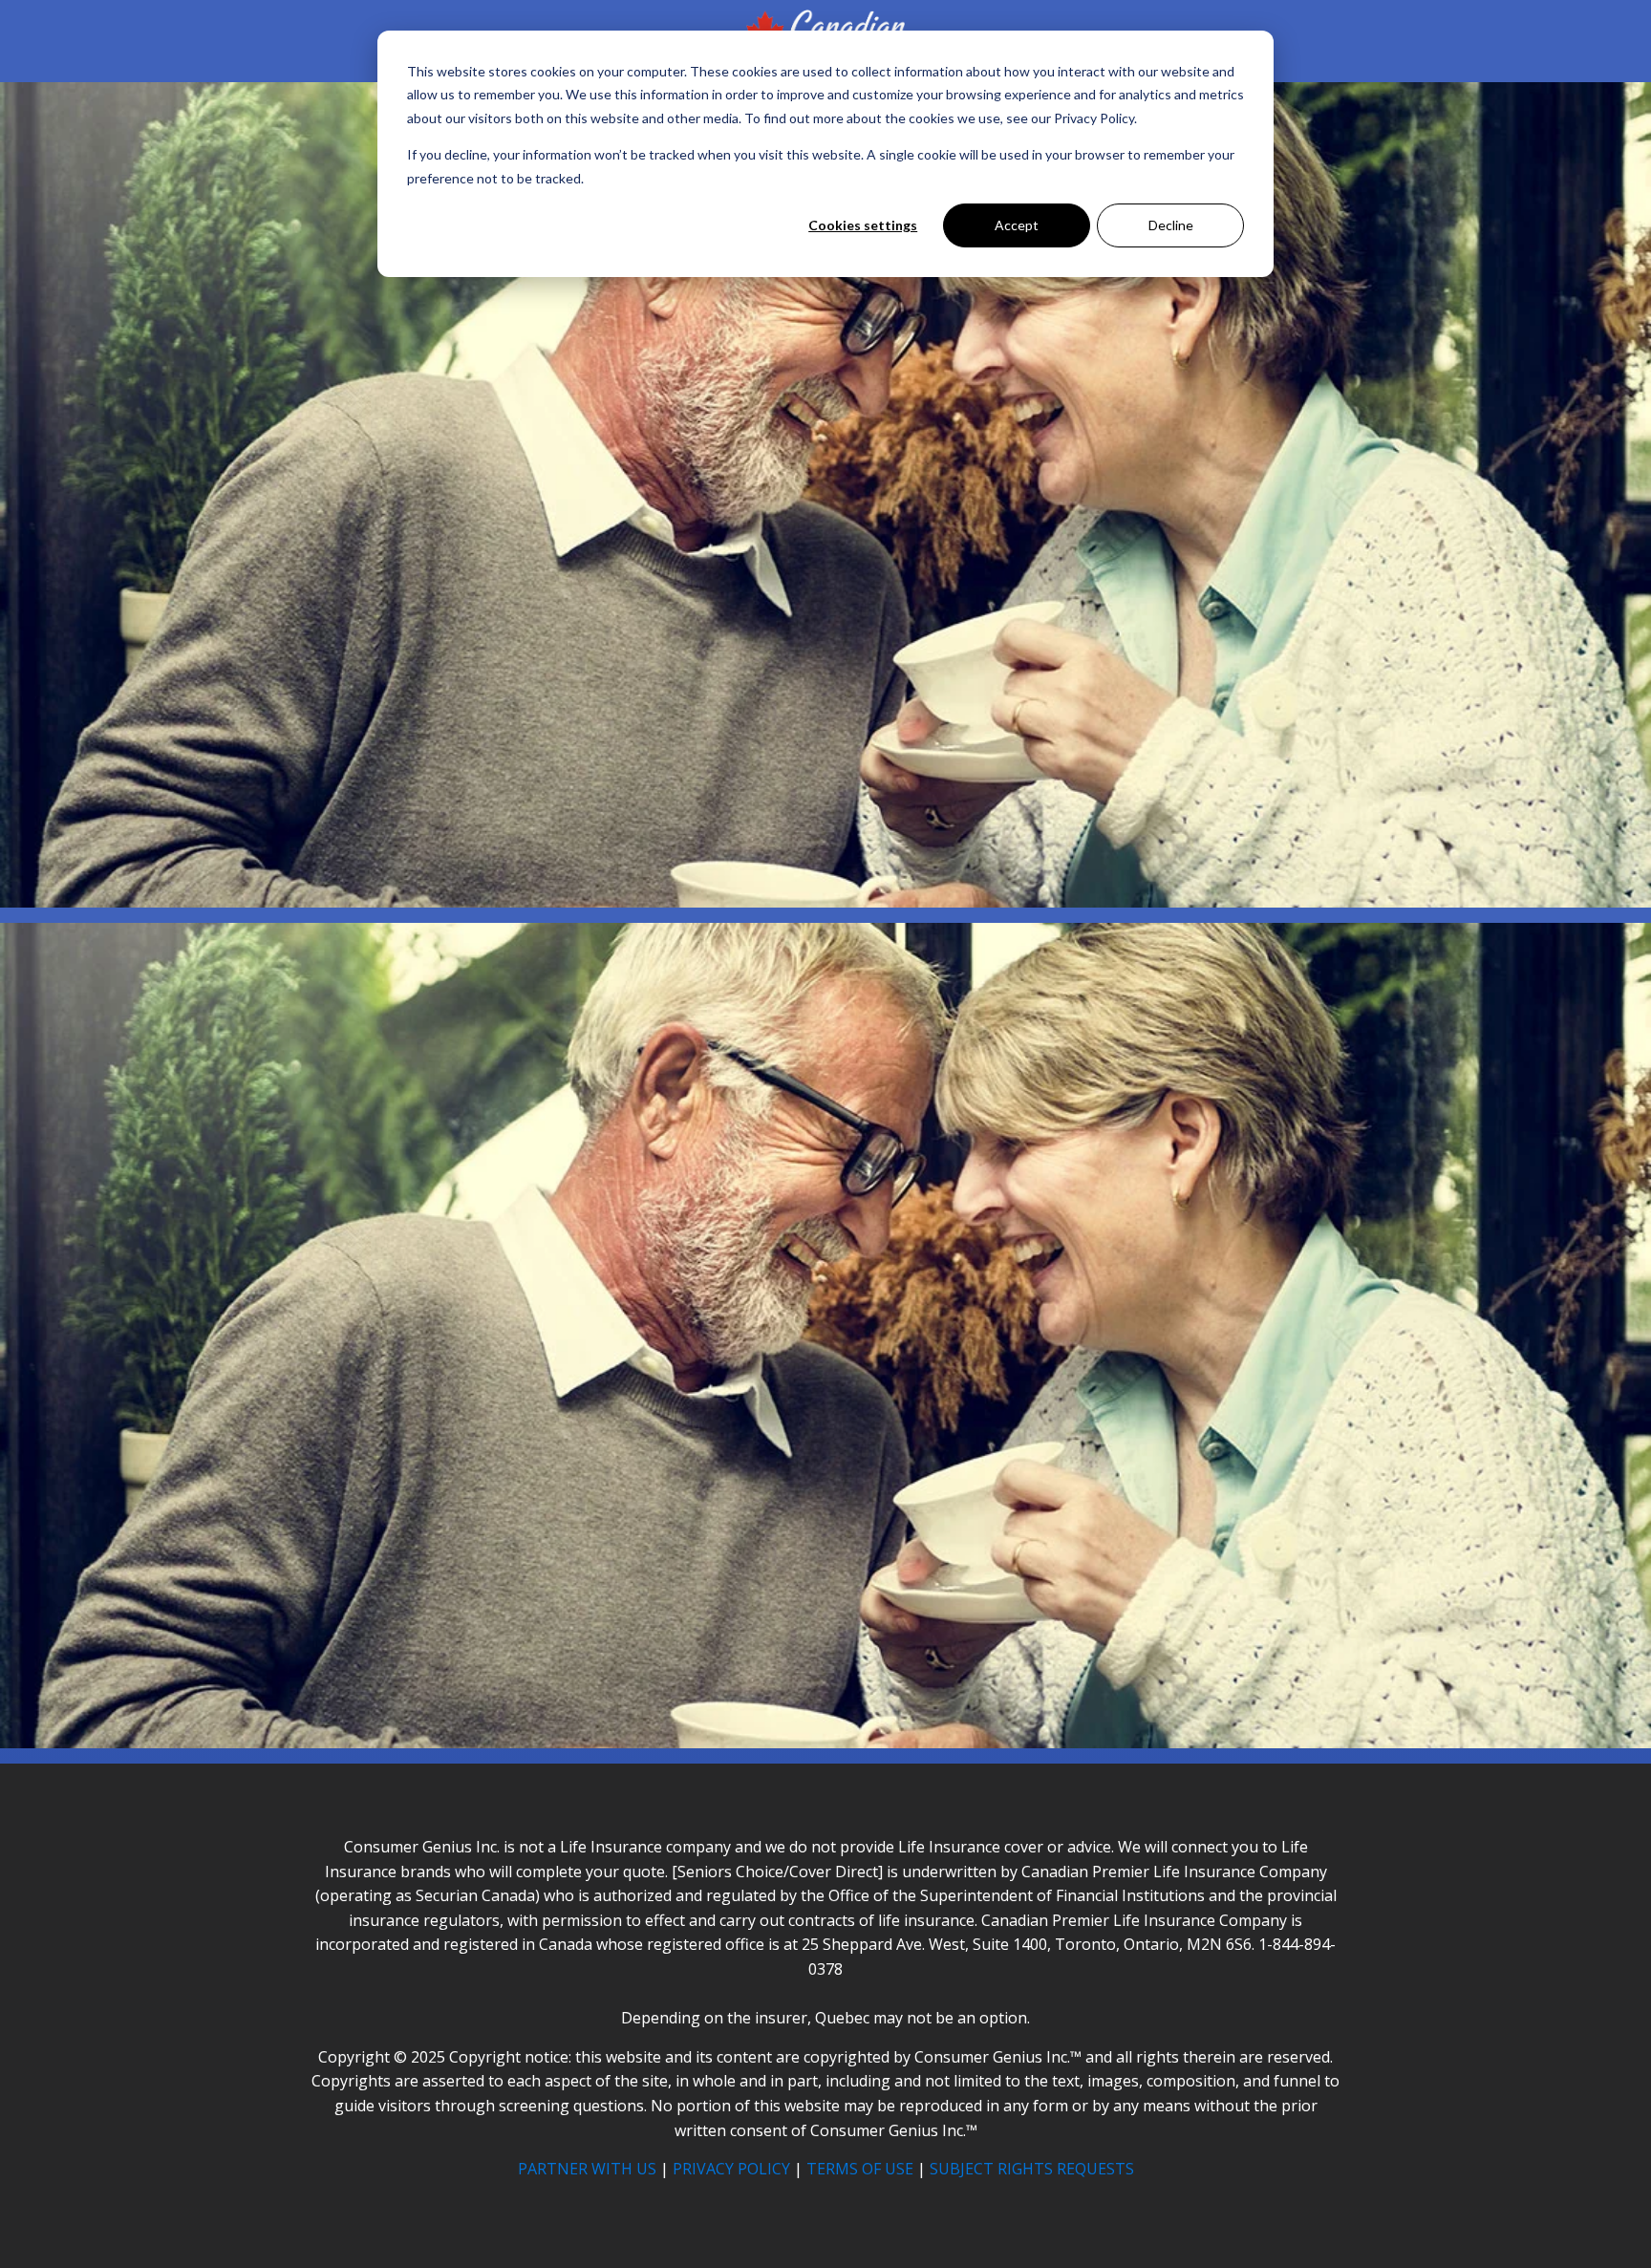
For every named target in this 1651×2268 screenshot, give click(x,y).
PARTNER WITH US (587, 2169)
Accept (1017, 225)
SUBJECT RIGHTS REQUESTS (1032, 2169)
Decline (1171, 225)
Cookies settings (863, 225)
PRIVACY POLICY (731, 2169)
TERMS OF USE (860, 2169)
